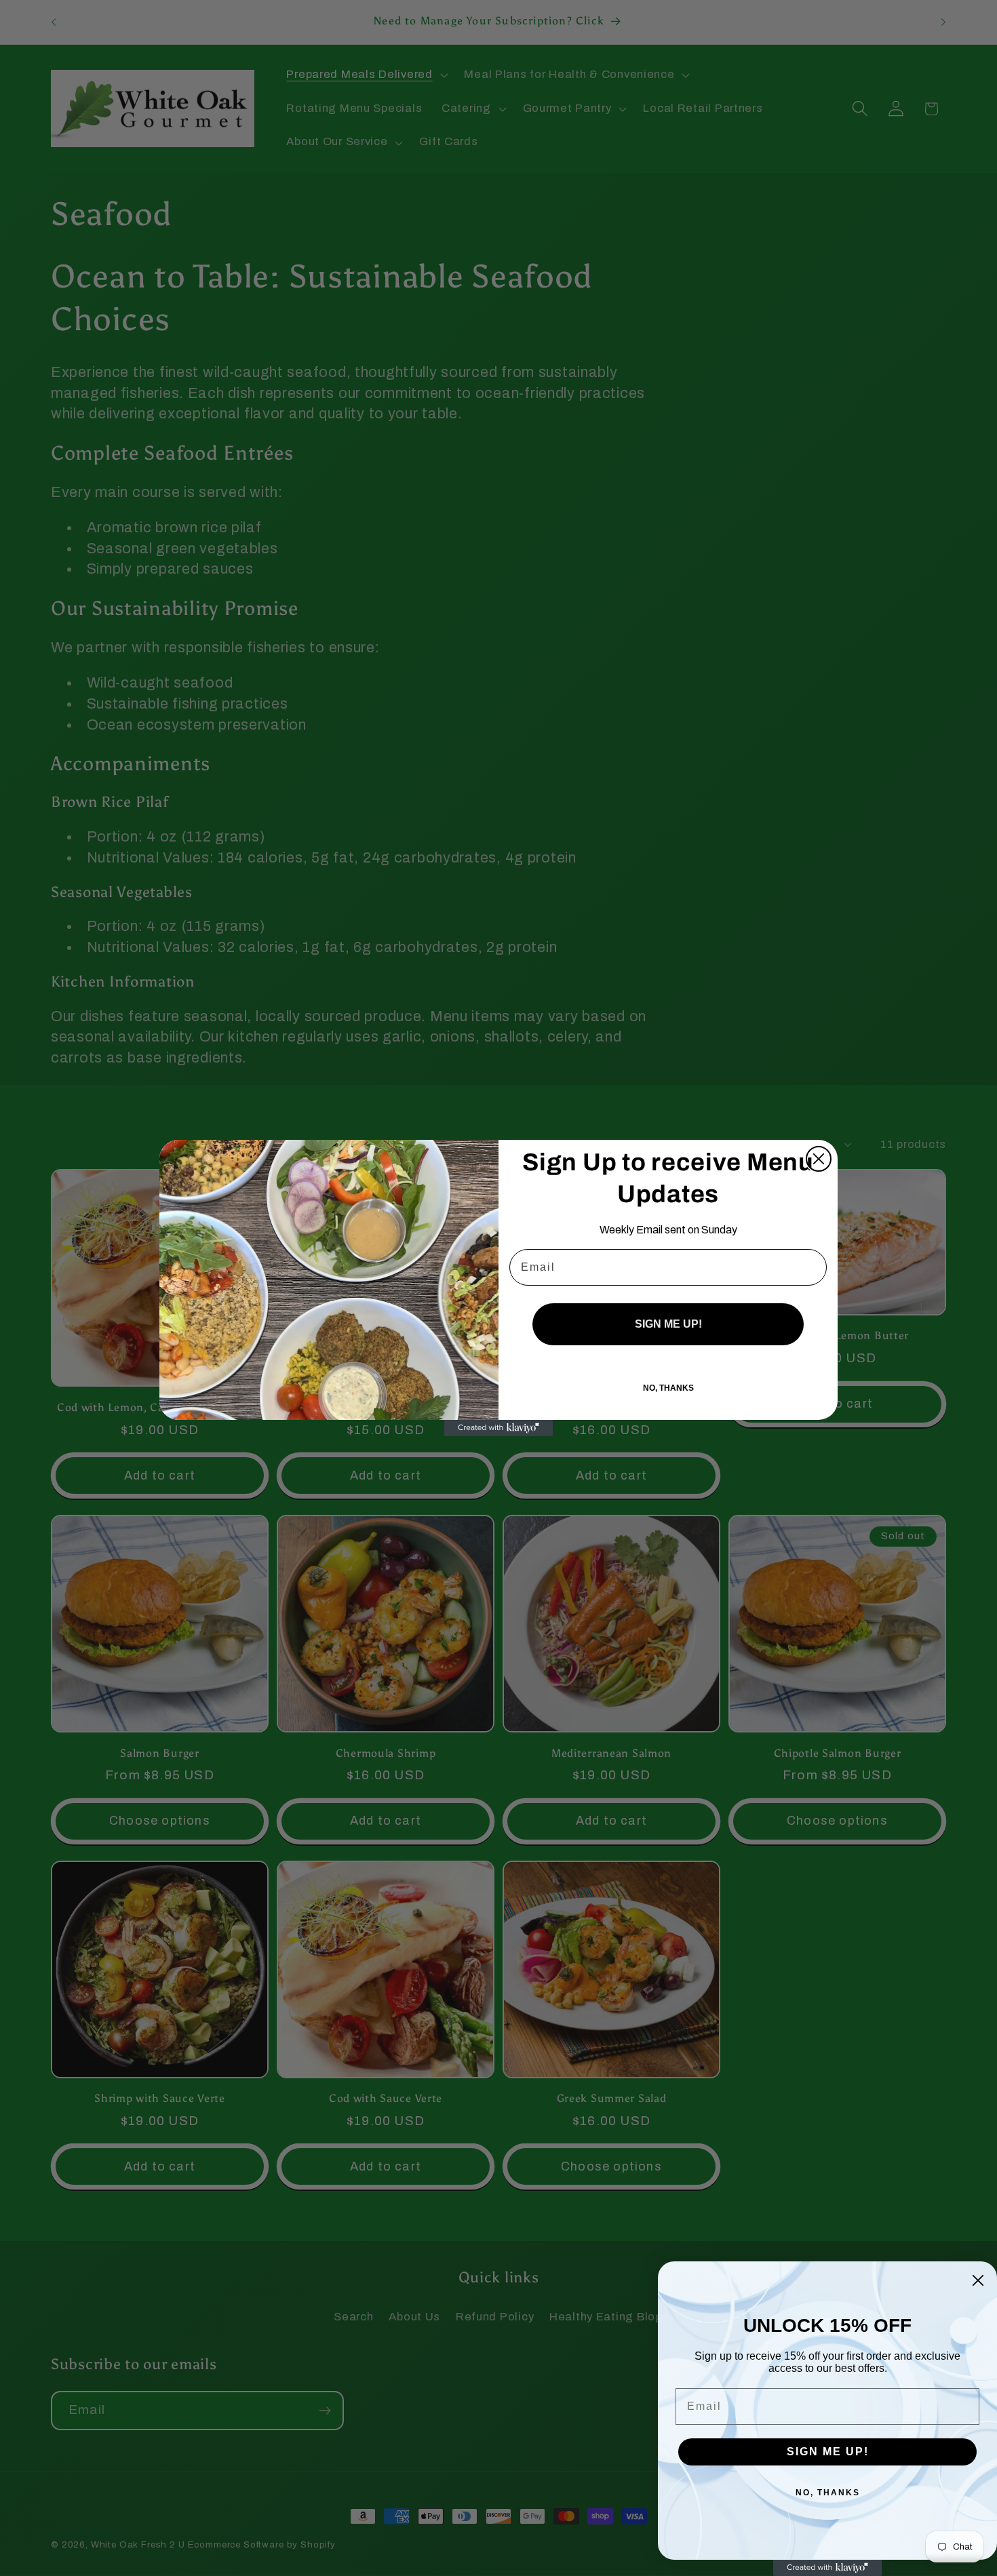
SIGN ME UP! (668, 1324)
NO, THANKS (668, 1388)
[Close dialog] (819, 1159)
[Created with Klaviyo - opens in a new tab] (498, 1428)
